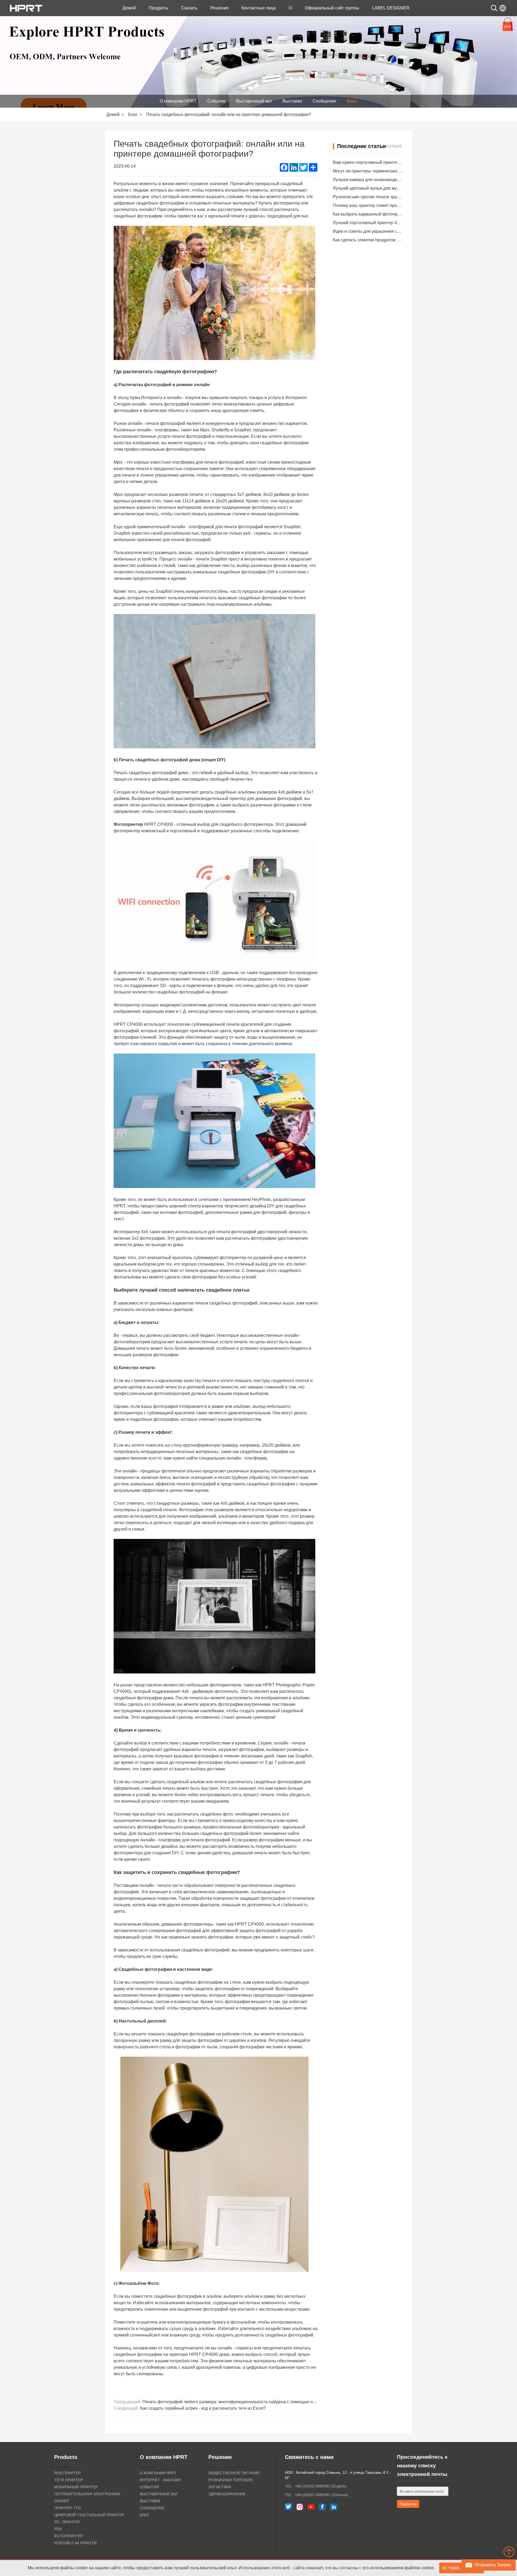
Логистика (220, 2487)
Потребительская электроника (87, 2494)
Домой (129, 8)
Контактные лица (259, 8)
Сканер (62, 2501)
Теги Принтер (68, 2480)
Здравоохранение (227, 2494)
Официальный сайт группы (332, 8)
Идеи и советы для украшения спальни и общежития (386, 231)
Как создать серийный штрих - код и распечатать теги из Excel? (203, 2408)
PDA (58, 2529)
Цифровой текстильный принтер (89, 2515)
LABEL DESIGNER (391, 8)
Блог (352, 101)
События (216, 101)
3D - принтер (67, 2522)
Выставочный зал (254, 101)
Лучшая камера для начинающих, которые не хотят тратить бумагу (400, 180)
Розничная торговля (230, 2480)
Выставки (292, 101)
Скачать (189, 8)
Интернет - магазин (160, 2480)
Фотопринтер (69, 2536)
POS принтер (67, 2473)
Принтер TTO (67, 2508)
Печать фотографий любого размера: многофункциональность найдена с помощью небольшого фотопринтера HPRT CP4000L (270, 2402)
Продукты (158, 8)
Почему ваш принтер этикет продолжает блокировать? (387, 205)
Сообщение (324, 101)
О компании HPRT (178, 101)
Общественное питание (234, 2473)
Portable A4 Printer (75, 2543)
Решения (219, 8)
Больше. (395, 146)
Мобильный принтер (76, 2487)
